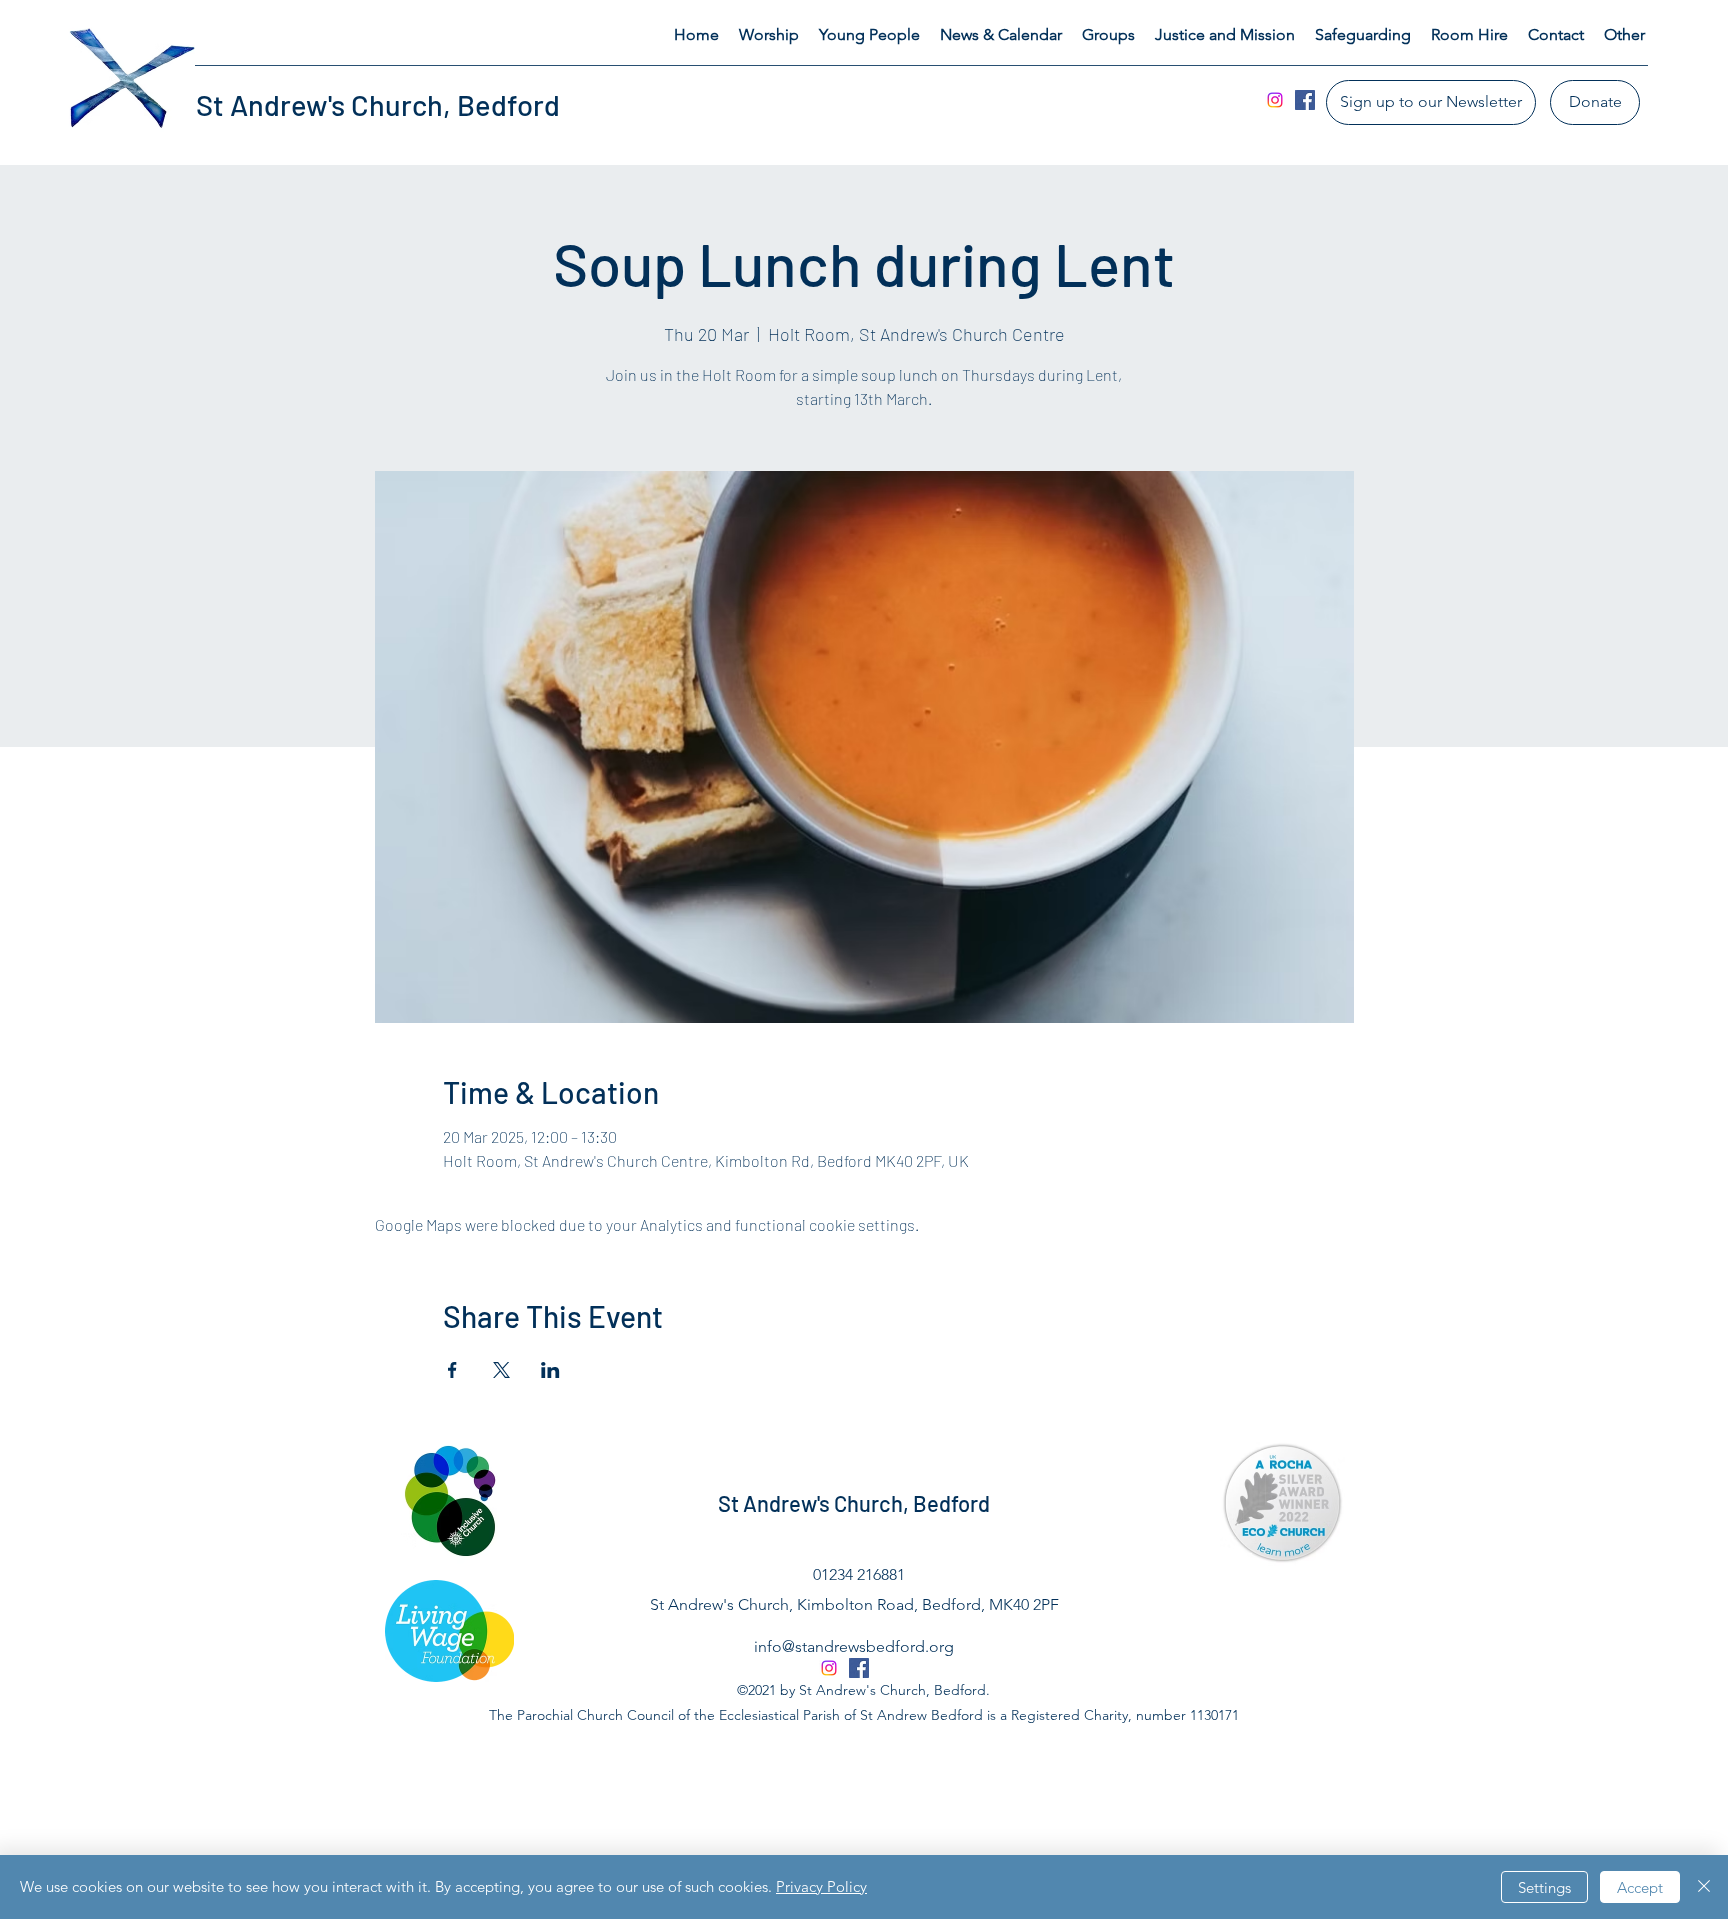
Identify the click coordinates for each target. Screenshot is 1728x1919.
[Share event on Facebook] (452, 1370)
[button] (769, 35)
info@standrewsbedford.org (854, 1646)
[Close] (1704, 1887)
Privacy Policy (821, 1886)
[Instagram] (1275, 100)
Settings (1544, 1887)
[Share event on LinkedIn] (550, 1370)
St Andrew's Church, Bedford (378, 104)
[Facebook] (1305, 100)
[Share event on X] (501, 1370)
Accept (1640, 1887)
